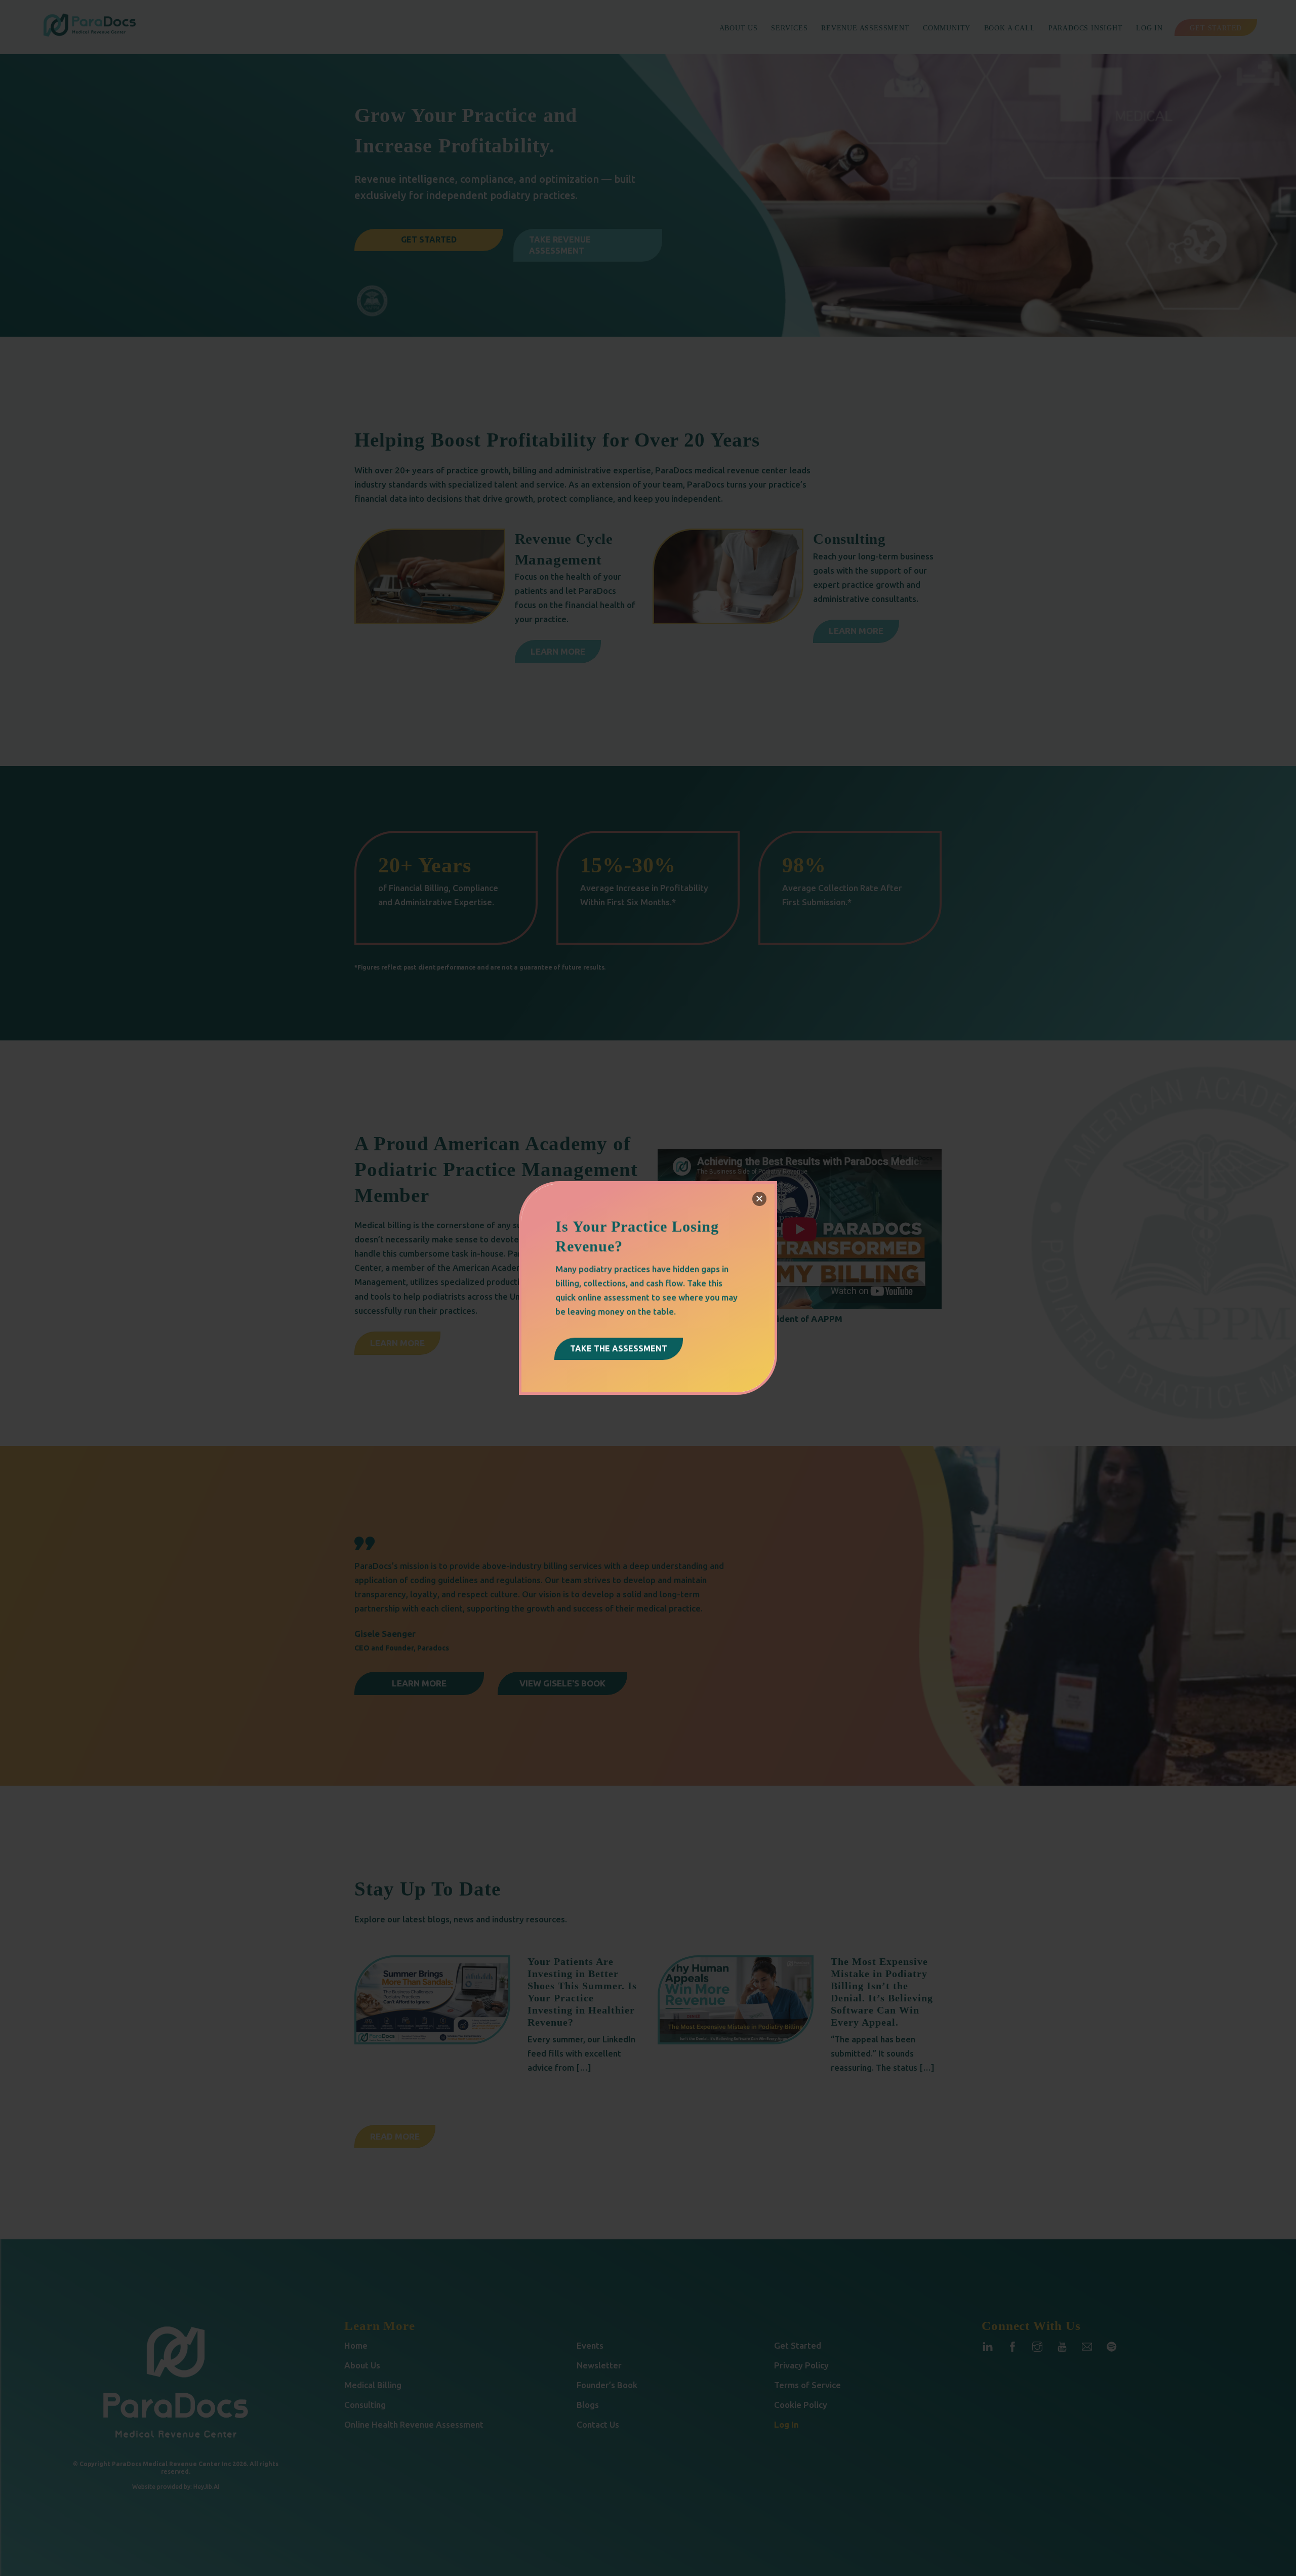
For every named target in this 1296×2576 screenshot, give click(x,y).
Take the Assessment (619, 1348)
